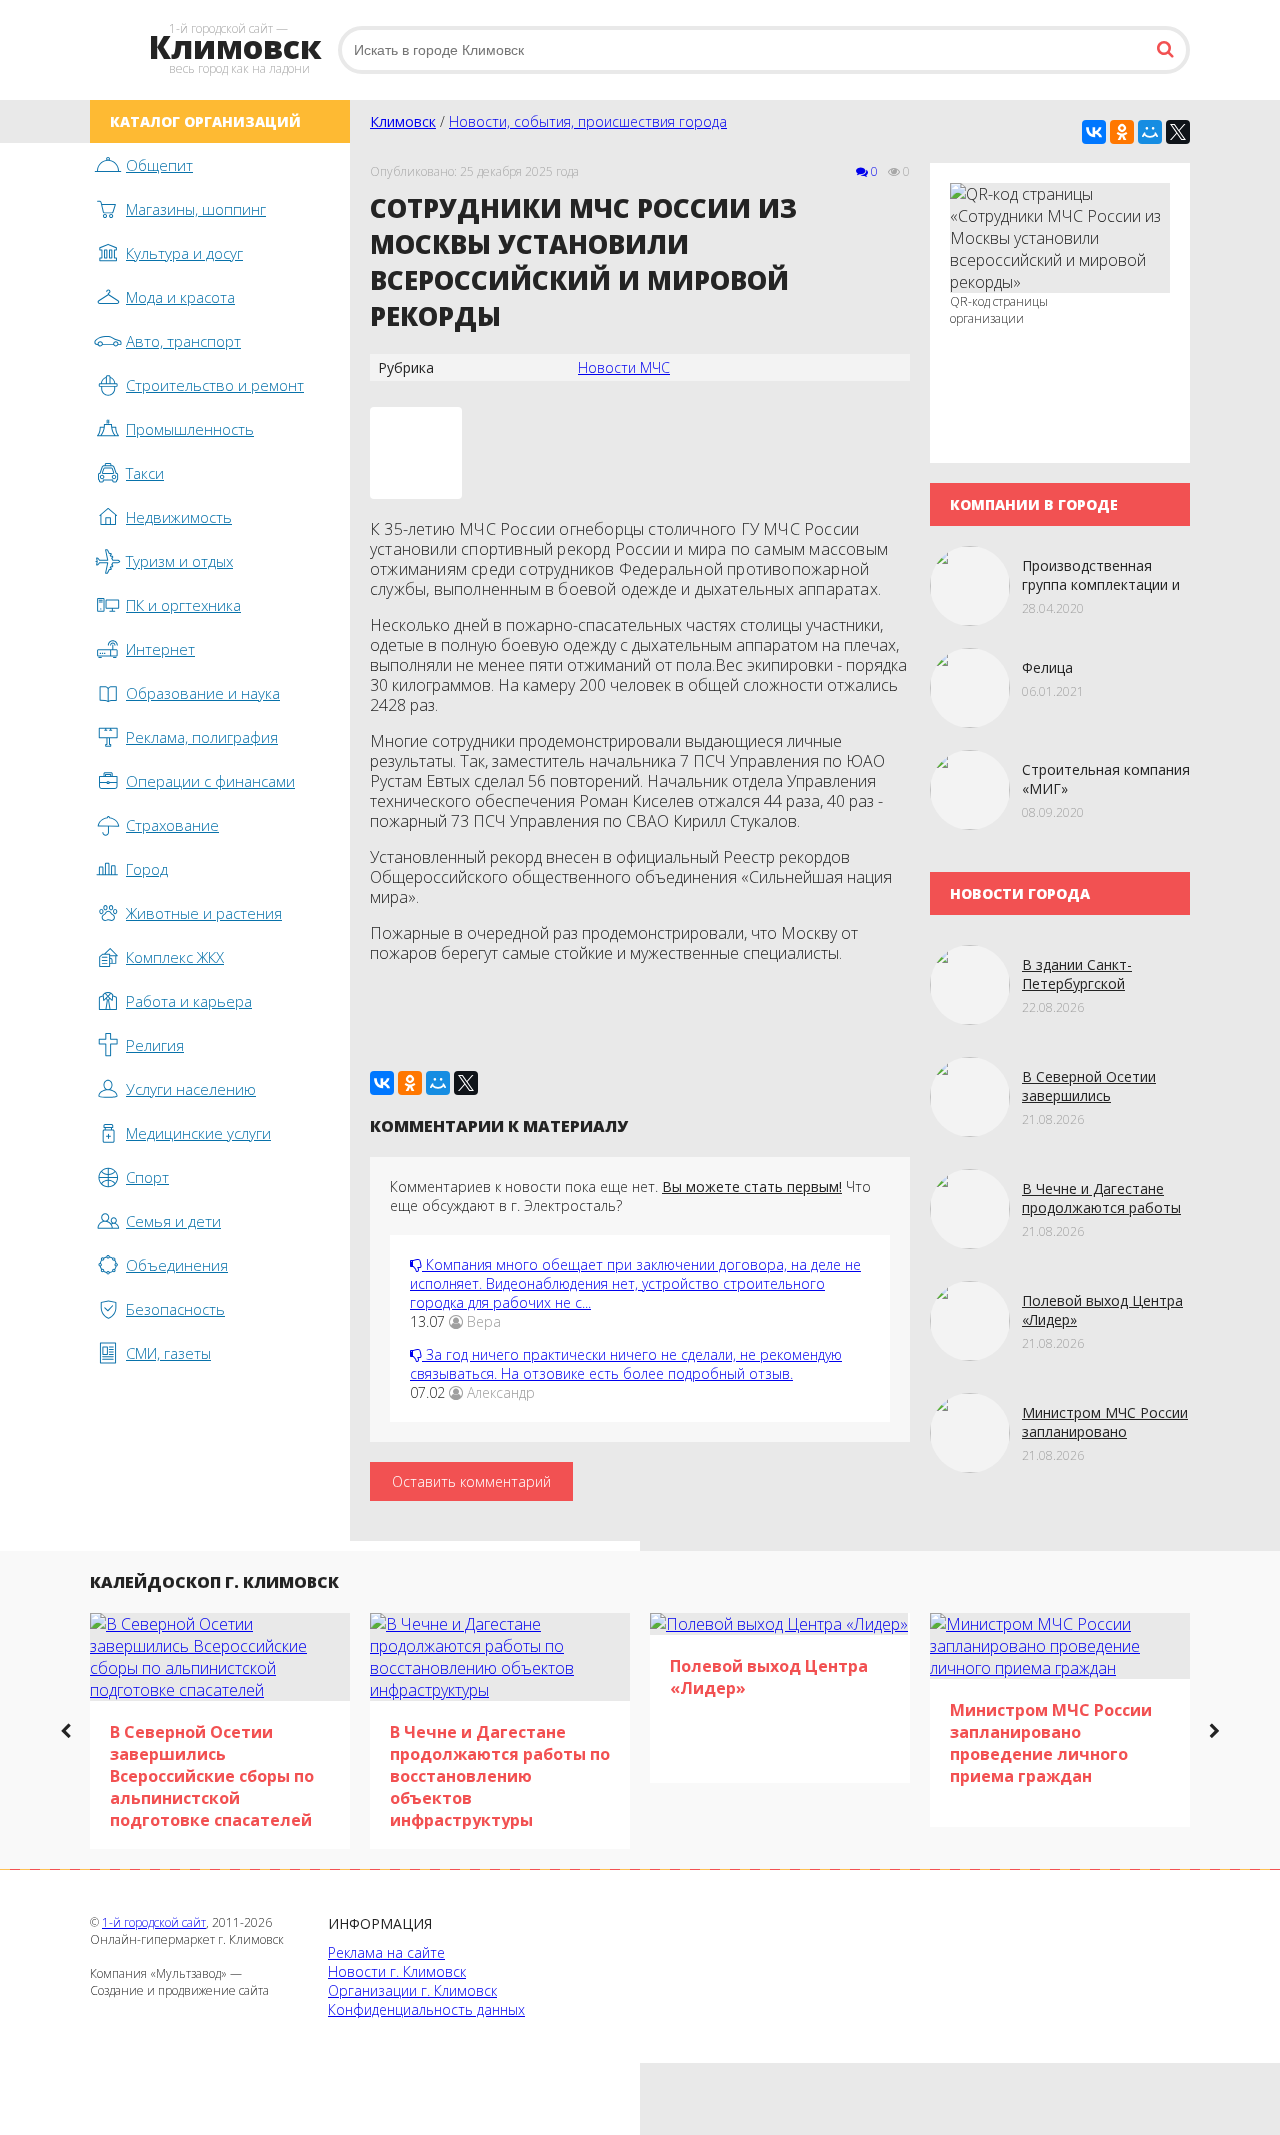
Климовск (403, 121)
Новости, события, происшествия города (588, 121)
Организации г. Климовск (412, 1990)
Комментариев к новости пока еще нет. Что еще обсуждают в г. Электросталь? (630, 1196)
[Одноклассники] (1122, 132)
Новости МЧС (624, 367)
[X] (1178, 132)
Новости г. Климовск (397, 1971)
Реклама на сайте (386, 1952)
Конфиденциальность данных (426, 2009)
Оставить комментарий (471, 1481)
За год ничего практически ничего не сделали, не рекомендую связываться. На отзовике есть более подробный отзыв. (626, 1364)
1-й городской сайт (154, 1922)
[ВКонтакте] (1094, 132)
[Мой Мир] (1150, 132)
